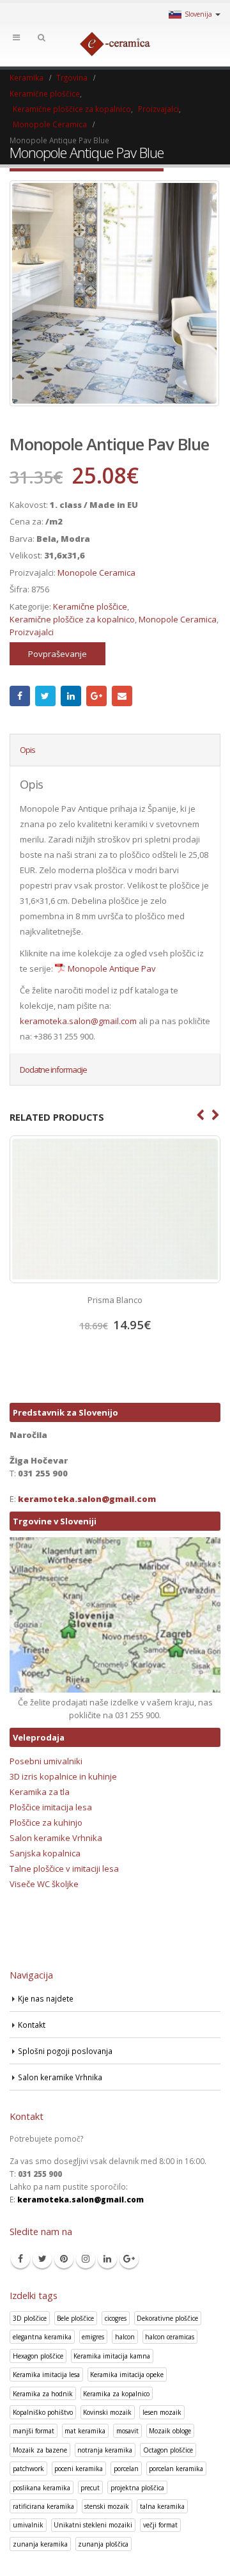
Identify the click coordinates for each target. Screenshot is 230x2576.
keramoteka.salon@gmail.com (78, 1021)
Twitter (45, 696)
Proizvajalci (32, 632)
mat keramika (85, 2431)
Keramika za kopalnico (116, 2394)
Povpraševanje (57, 654)
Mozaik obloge (170, 2431)
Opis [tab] (27, 750)
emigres (93, 2337)
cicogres (116, 2318)
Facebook (20, 696)
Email (122, 696)
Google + (96, 696)
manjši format (34, 2431)
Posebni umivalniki (46, 1761)
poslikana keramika (42, 2488)
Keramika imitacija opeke (127, 2375)
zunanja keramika (40, 2544)
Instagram (86, 2259)
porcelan (126, 2469)
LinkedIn (71, 696)
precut (90, 2488)
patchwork (28, 2469)
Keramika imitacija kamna (112, 2356)
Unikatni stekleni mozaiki (93, 2525)
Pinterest (64, 2259)
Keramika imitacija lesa (46, 2375)
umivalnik (28, 2525)
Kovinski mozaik (107, 2412)
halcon (125, 2337)
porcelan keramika (176, 2469)
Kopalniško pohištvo (43, 2412)
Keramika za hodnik (43, 2394)
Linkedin (107, 2259)
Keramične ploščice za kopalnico (72, 619)
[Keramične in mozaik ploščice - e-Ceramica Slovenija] (115, 44)
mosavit (127, 2431)
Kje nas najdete (46, 1998)
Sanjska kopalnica (45, 1853)
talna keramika (162, 2506)
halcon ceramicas (170, 2337)
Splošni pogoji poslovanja (65, 2051)
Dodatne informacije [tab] (53, 1070)
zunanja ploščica (103, 2544)
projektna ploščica (137, 2488)
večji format (160, 2525)
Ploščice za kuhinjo (46, 1822)
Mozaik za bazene (40, 2450)
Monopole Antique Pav (112, 968)
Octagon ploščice (168, 2450)
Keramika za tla (40, 1792)
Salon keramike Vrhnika (56, 1838)
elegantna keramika (42, 2337)
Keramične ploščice (90, 606)
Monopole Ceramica (96, 573)
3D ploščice (30, 2318)
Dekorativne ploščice (167, 2318)
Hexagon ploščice (38, 2356)
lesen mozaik (162, 2412)
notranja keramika (105, 2450)
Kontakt (32, 2025)
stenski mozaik (107, 2506)
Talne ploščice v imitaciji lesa (64, 1869)
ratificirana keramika (43, 2506)
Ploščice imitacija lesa (51, 1807)
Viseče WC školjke (44, 1884)
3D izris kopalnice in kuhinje (63, 1776)
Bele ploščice (75, 2318)
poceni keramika (79, 2469)
